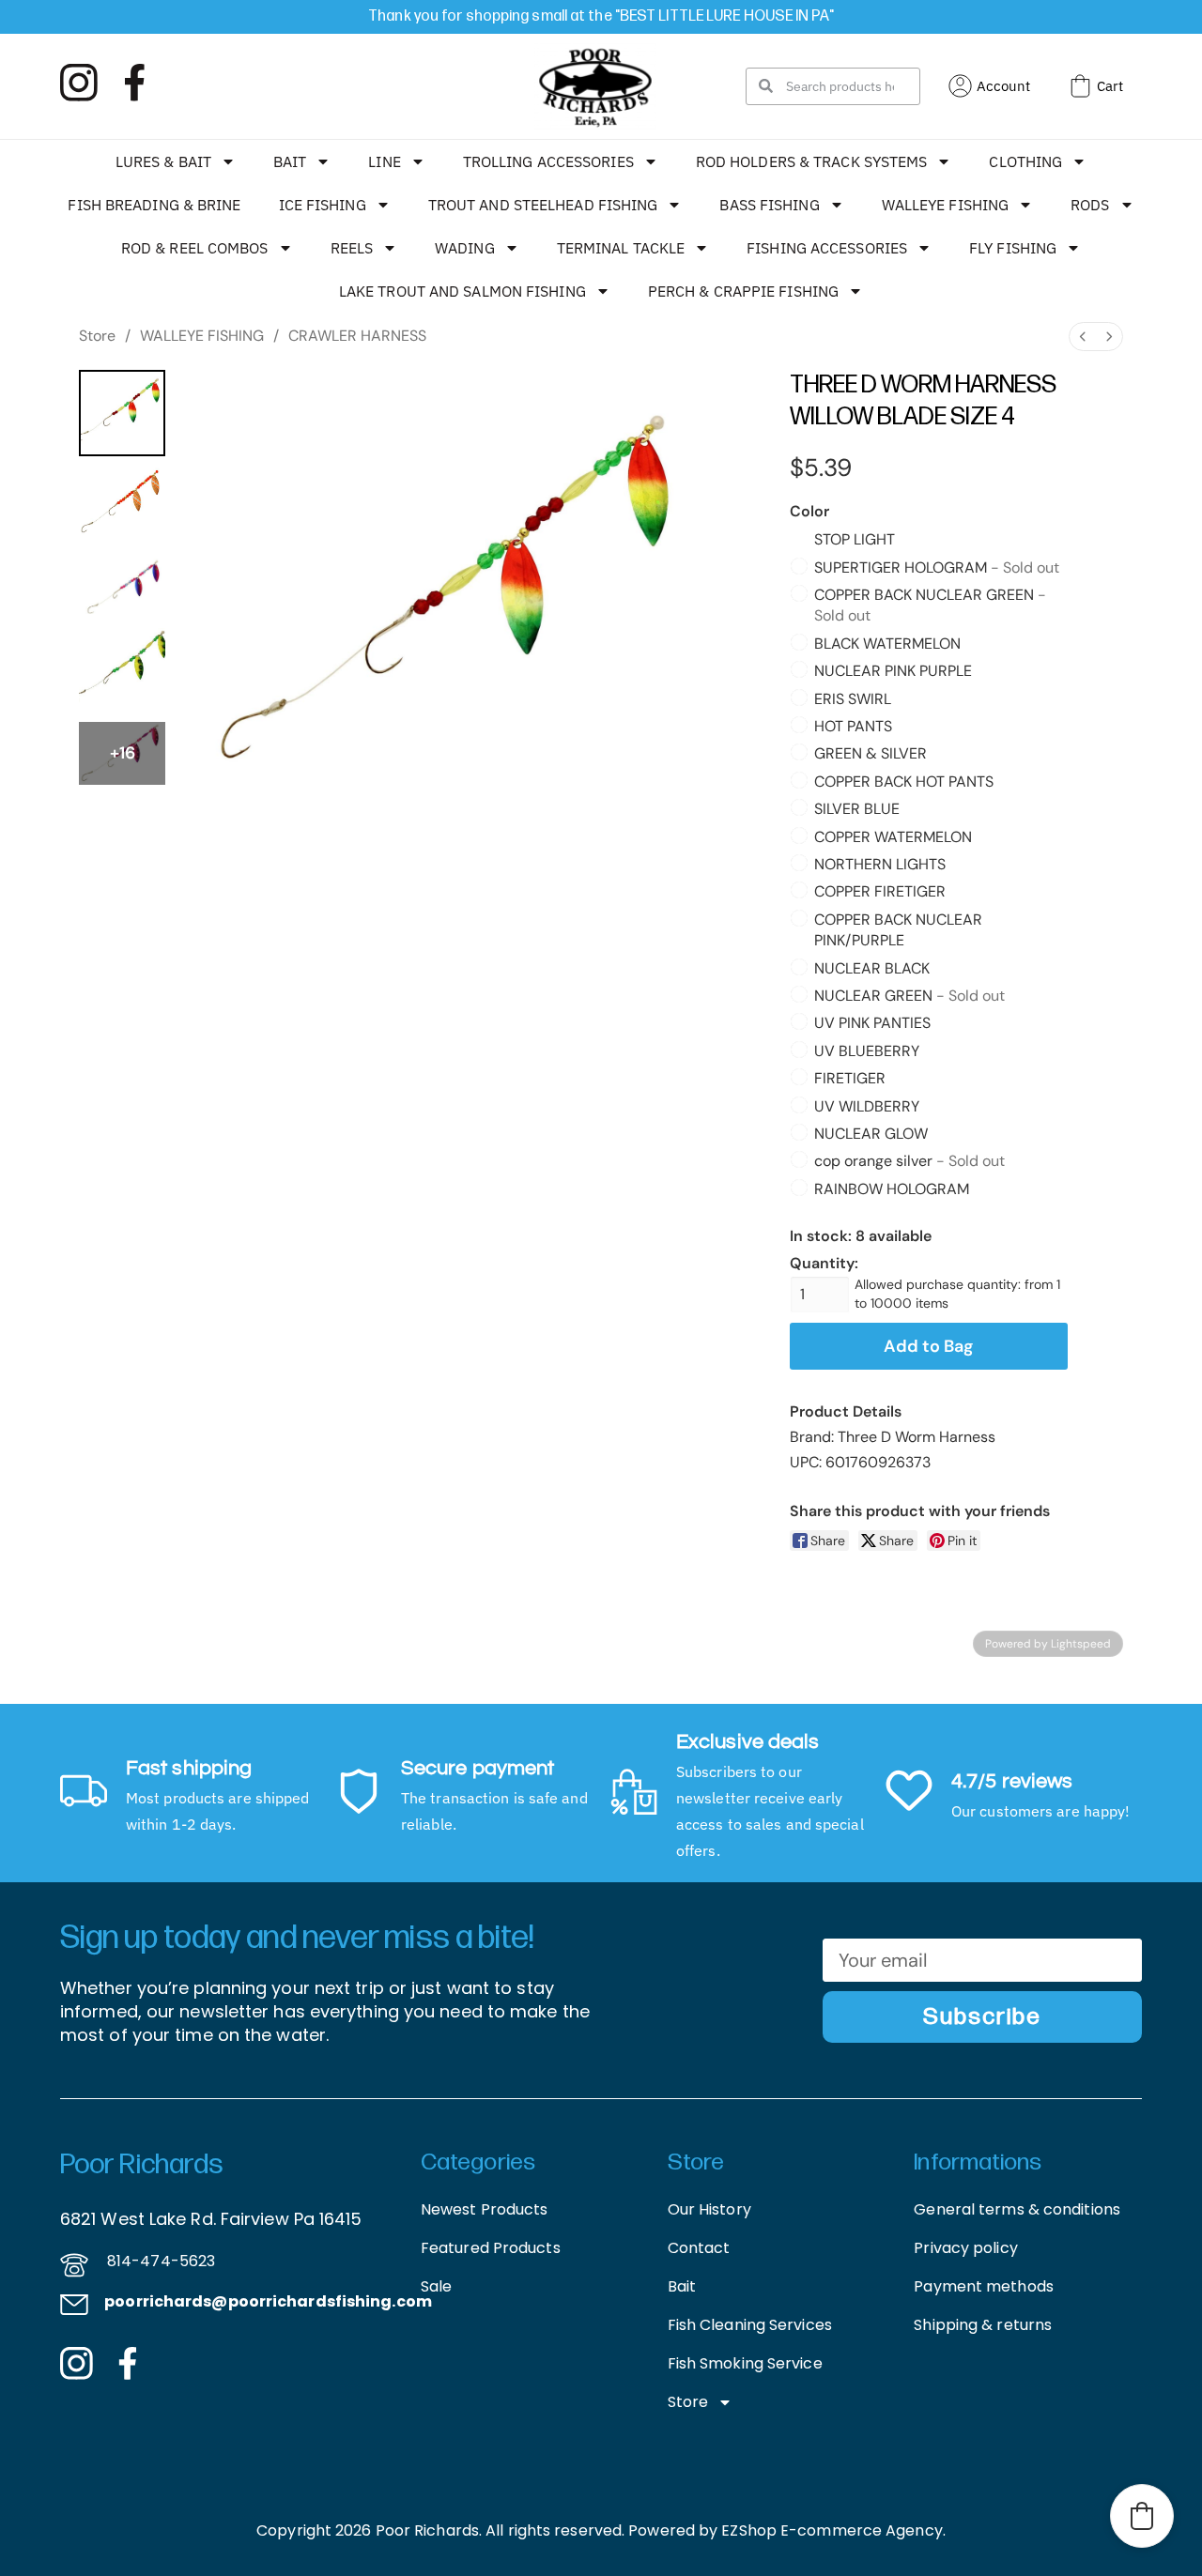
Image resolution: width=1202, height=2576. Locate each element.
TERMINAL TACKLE (621, 248)
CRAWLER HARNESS (357, 336)
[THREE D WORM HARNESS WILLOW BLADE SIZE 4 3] (122, 671)
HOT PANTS (853, 726)
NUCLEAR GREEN (909, 996)
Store (97, 336)
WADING (465, 248)
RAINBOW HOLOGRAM (892, 1189)
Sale (436, 2286)
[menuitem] (1083, 337)
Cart (1110, 86)
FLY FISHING (1013, 248)
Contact (699, 2248)
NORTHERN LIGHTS (880, 864)
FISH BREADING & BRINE (154, 205)
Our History (709, 2209)
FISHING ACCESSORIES (827, 248)
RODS (1090, 205)
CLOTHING (1025, 161)
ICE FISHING (323, 205)
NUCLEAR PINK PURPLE (893, 671)
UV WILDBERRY (867, 1106)
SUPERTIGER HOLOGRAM (937, 567)
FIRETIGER (850, 1078)
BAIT (290, 161)
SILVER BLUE (857, 809)
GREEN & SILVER (871, 753)
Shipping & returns (983, 2325)
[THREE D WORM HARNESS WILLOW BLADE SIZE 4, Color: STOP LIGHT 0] (122, 413)
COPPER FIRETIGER (880, 891)
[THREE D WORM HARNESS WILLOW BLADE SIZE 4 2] (122, 589)
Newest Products (485, 2209)
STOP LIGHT (855, 539)
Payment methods (984, 2286)
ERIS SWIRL (853, 699)
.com (411, 2301)
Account (1004, 86)
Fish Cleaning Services (750, 2325)
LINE (384, 161)
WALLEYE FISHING (946, 205)
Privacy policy (965, 2248)
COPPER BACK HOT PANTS (904, 782)
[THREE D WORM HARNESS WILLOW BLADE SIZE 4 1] (122, 507)
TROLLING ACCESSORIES (548, 161)
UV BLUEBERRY (867, 1051)
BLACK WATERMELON (887, 644)
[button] (1142, 2516)
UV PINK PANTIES (872, 1023)
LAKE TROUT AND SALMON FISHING (462, 291)
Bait (682, 2286)
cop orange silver (909, 1161)
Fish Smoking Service (745, 2363)
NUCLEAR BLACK (872, 968)
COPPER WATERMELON (893, 837)
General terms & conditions (1017, 2209)
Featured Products (491, 2248)
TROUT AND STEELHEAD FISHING (543, 205)
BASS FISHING (769, 205)
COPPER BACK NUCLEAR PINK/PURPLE (898, 930)
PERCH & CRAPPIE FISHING (743, 291)
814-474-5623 (161, 2261)
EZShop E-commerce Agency (832, 2530)
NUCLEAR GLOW (871, 1134)
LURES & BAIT (163, 161)
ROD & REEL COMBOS (195, 248)
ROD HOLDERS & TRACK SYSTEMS (812, 161)
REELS (352, 248)
